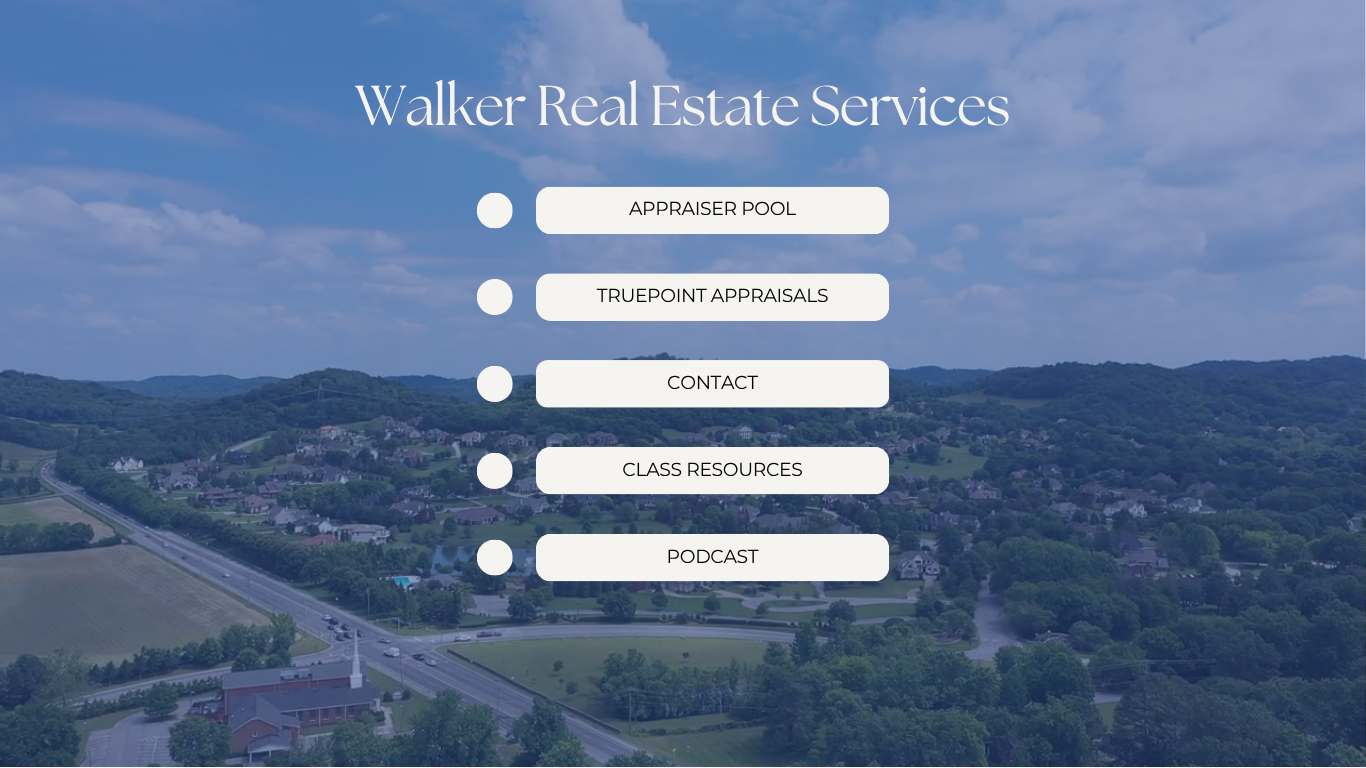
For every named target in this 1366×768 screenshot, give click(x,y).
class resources (712, 469)
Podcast (713, 556)
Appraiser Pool (712, 208)
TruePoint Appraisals (712, 295)
